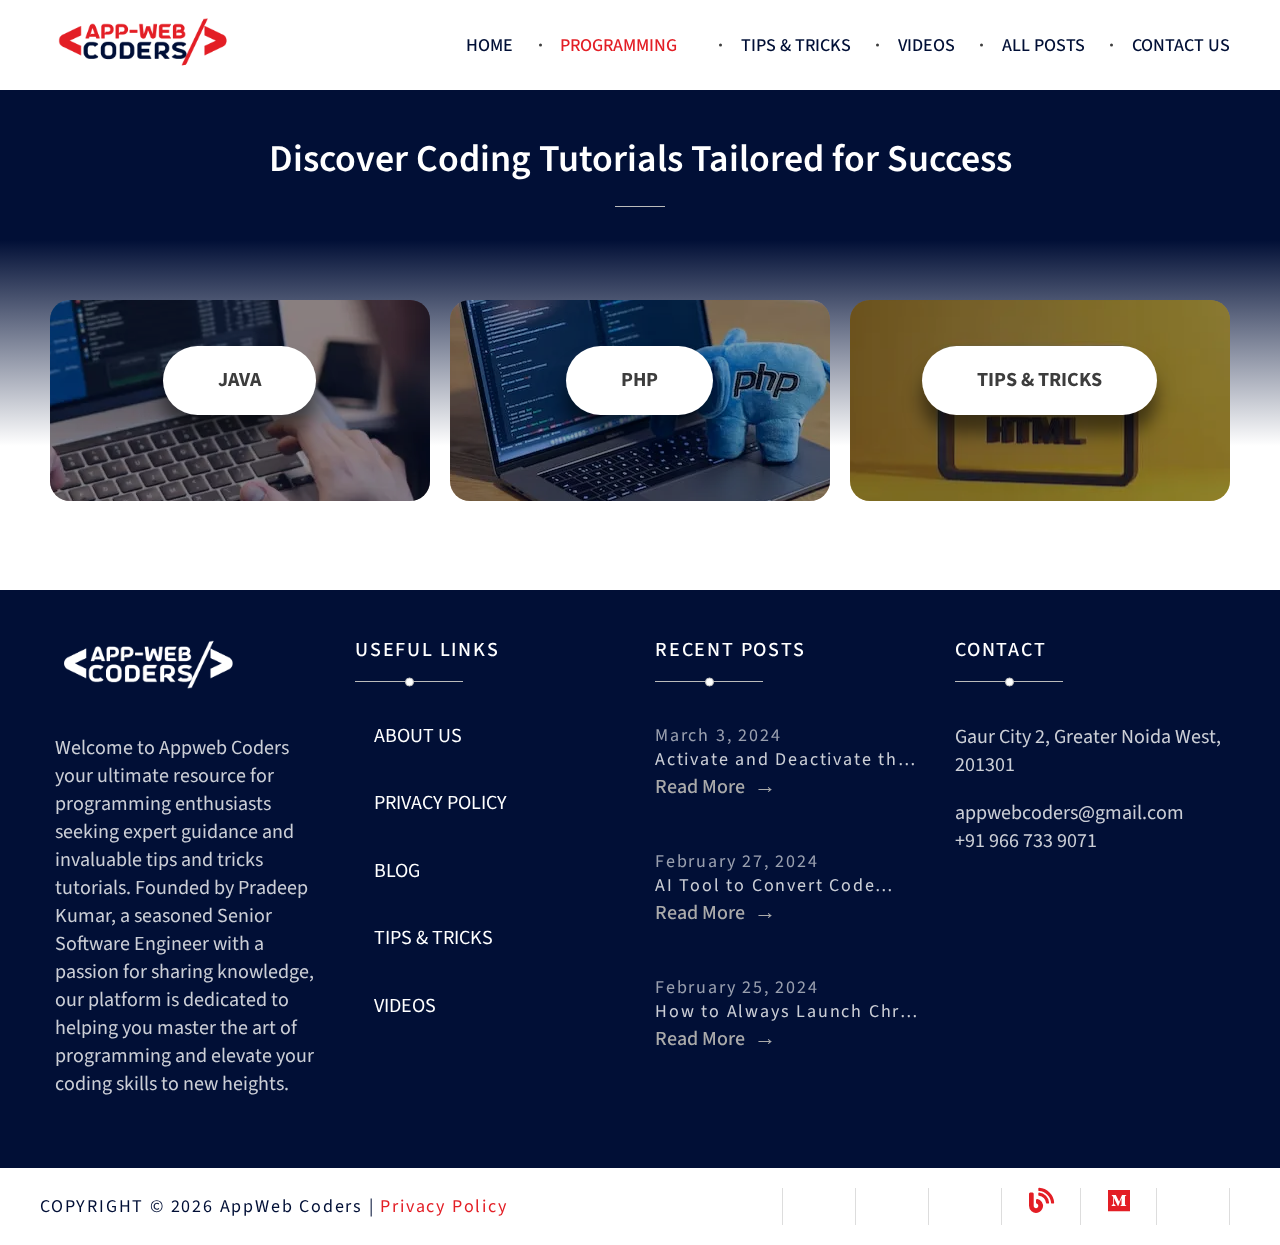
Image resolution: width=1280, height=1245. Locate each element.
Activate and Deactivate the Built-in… (790, 759)
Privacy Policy (443, 1206)
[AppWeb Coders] (190, 41)
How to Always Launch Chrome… (790, 1011)
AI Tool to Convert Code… (774, 885)
